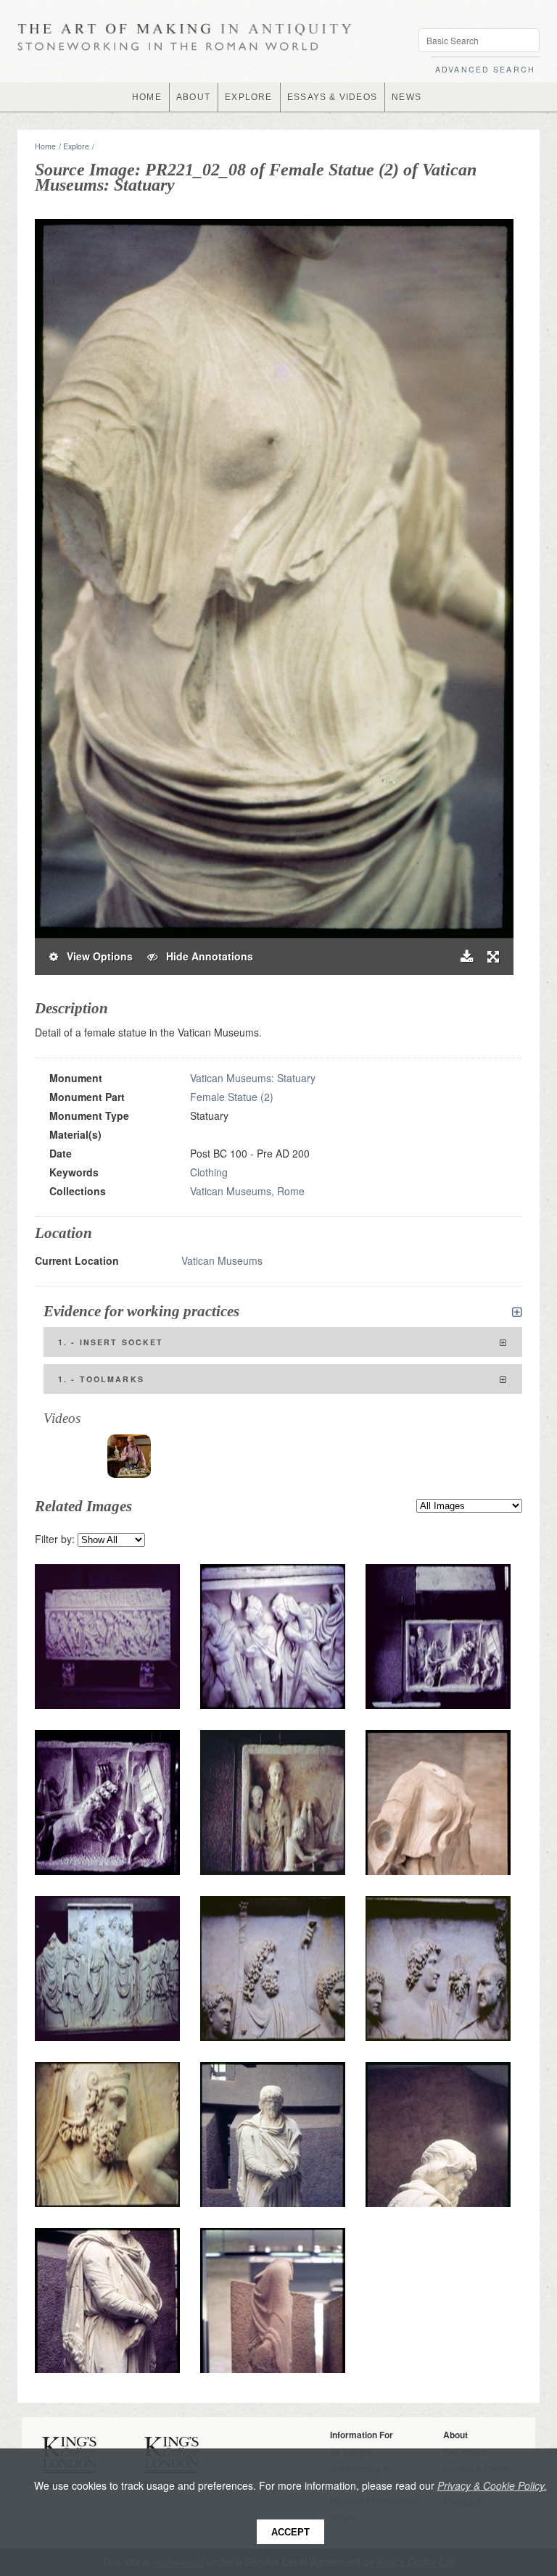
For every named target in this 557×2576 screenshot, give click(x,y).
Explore (76, 146)
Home (45, 146)
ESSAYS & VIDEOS (332, 97)
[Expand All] (517, 1312)
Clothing (209, 1172)
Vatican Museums (222, 1260)
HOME (147, 97)
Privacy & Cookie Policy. (492, 2485)
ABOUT (193, 97)
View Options (95, 956)
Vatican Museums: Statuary (253, 1078)
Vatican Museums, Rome (247, 1191)
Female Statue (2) (232, 1097)
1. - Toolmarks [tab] (101, 1379)
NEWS (407, 97)
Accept (290, 2532)
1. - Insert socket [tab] (111, 1342)
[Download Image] (467, 956)
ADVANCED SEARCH (485, 69)
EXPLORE (248, 97)
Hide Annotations (205, 956)
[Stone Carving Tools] (129, 1456)
